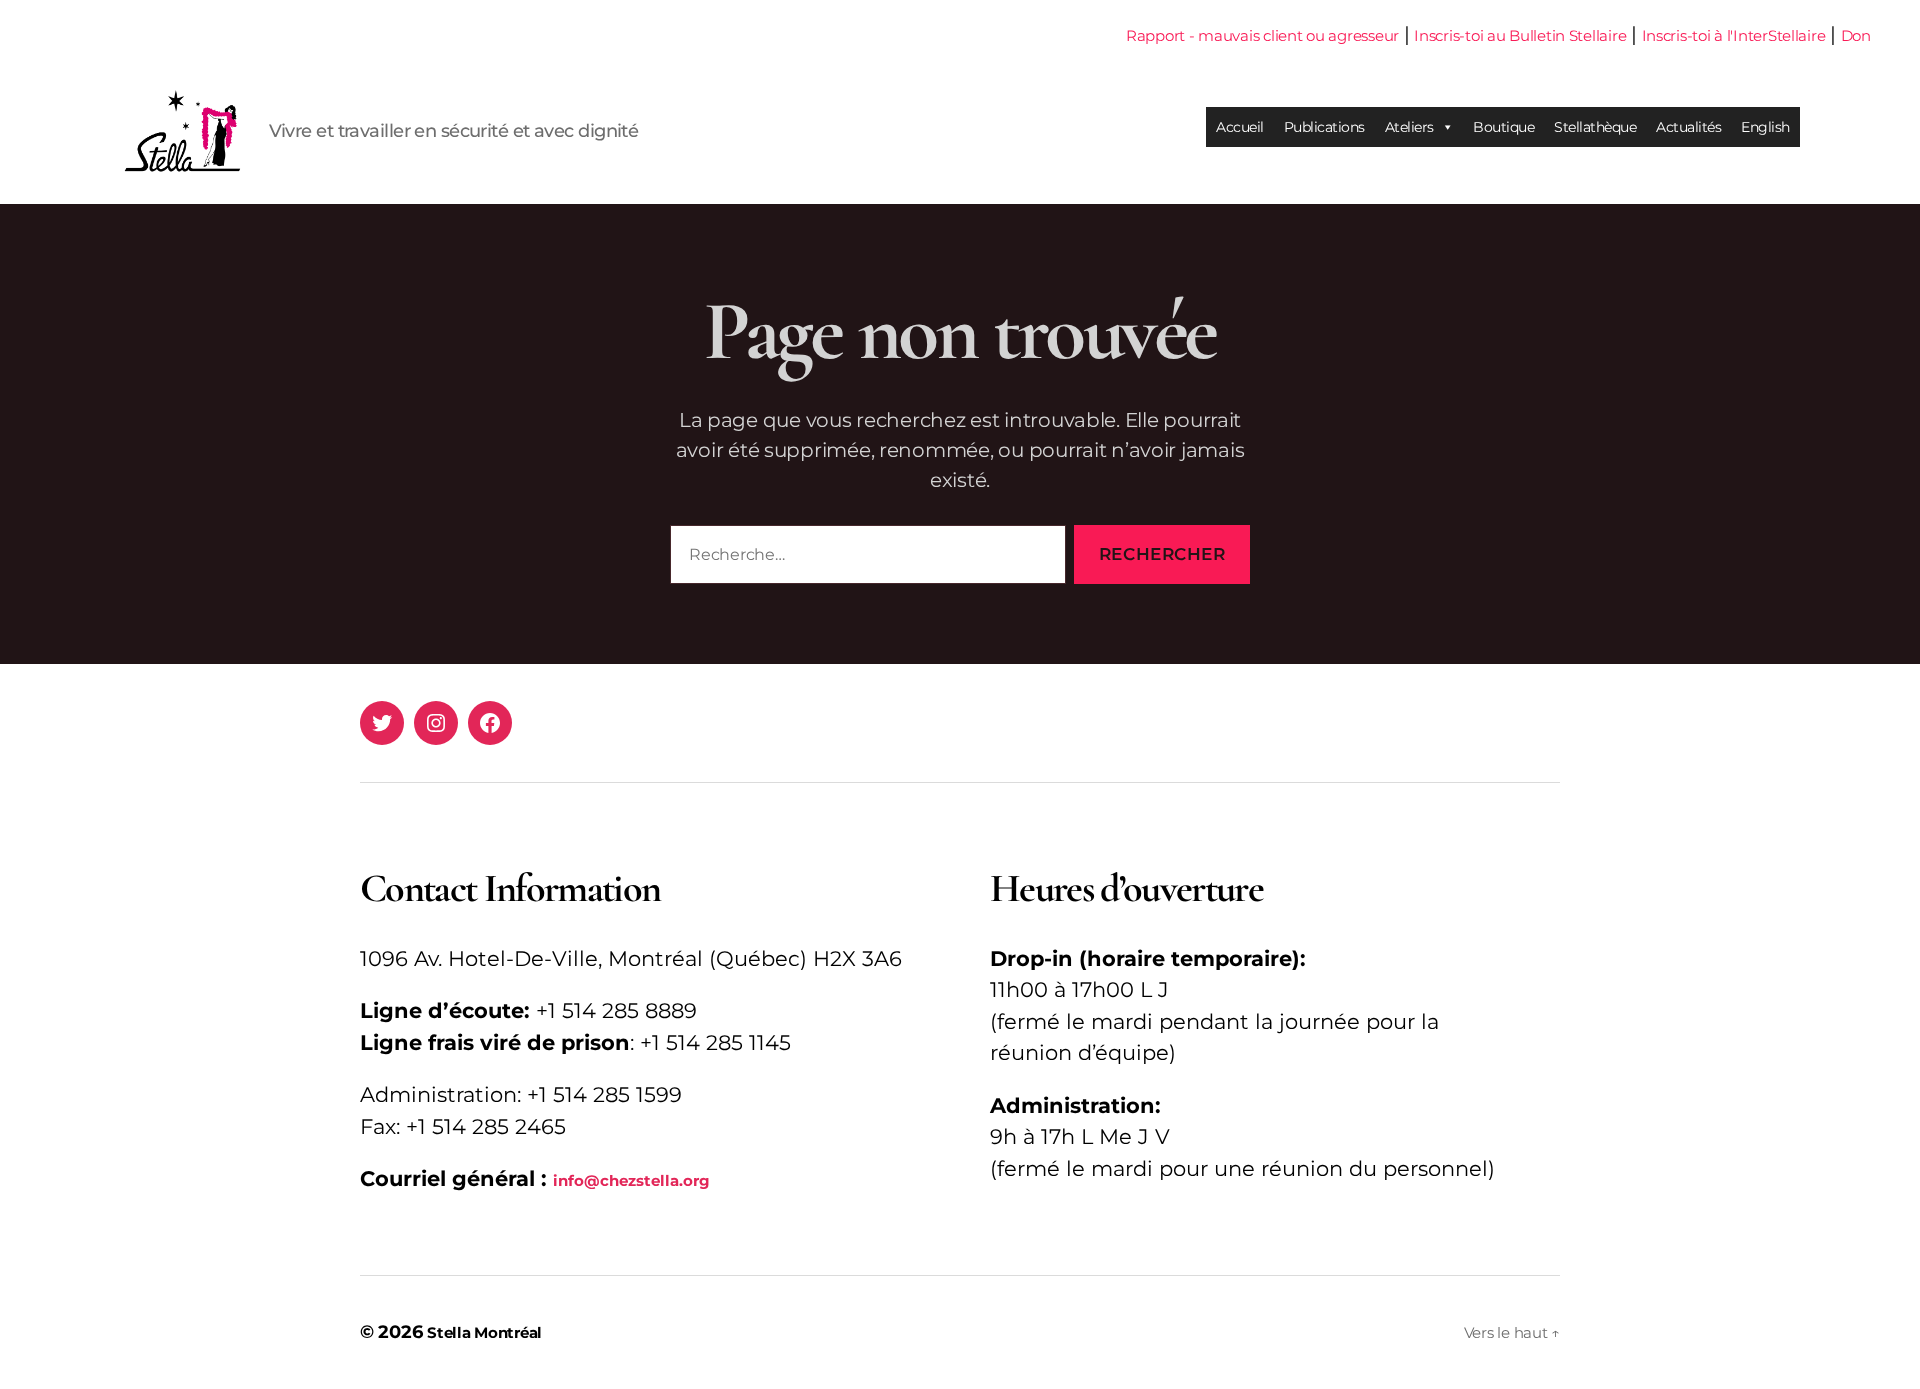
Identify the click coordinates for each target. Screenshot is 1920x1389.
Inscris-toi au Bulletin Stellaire (1520, 35)
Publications (1324, 127)
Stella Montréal (484, 1332)
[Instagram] (436, 723)
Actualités (1688, 127)
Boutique (1503, 127)
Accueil (1240, 127)
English (1765, 127)
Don (1856, 35)
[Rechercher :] (864, 558)
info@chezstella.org (631, 1180)
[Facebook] (490, 723)
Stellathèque (1595, 127)
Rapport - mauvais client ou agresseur (1262, 35)
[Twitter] (382, 723)
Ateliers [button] (1409, 127)
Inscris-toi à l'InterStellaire (1734, 35)
